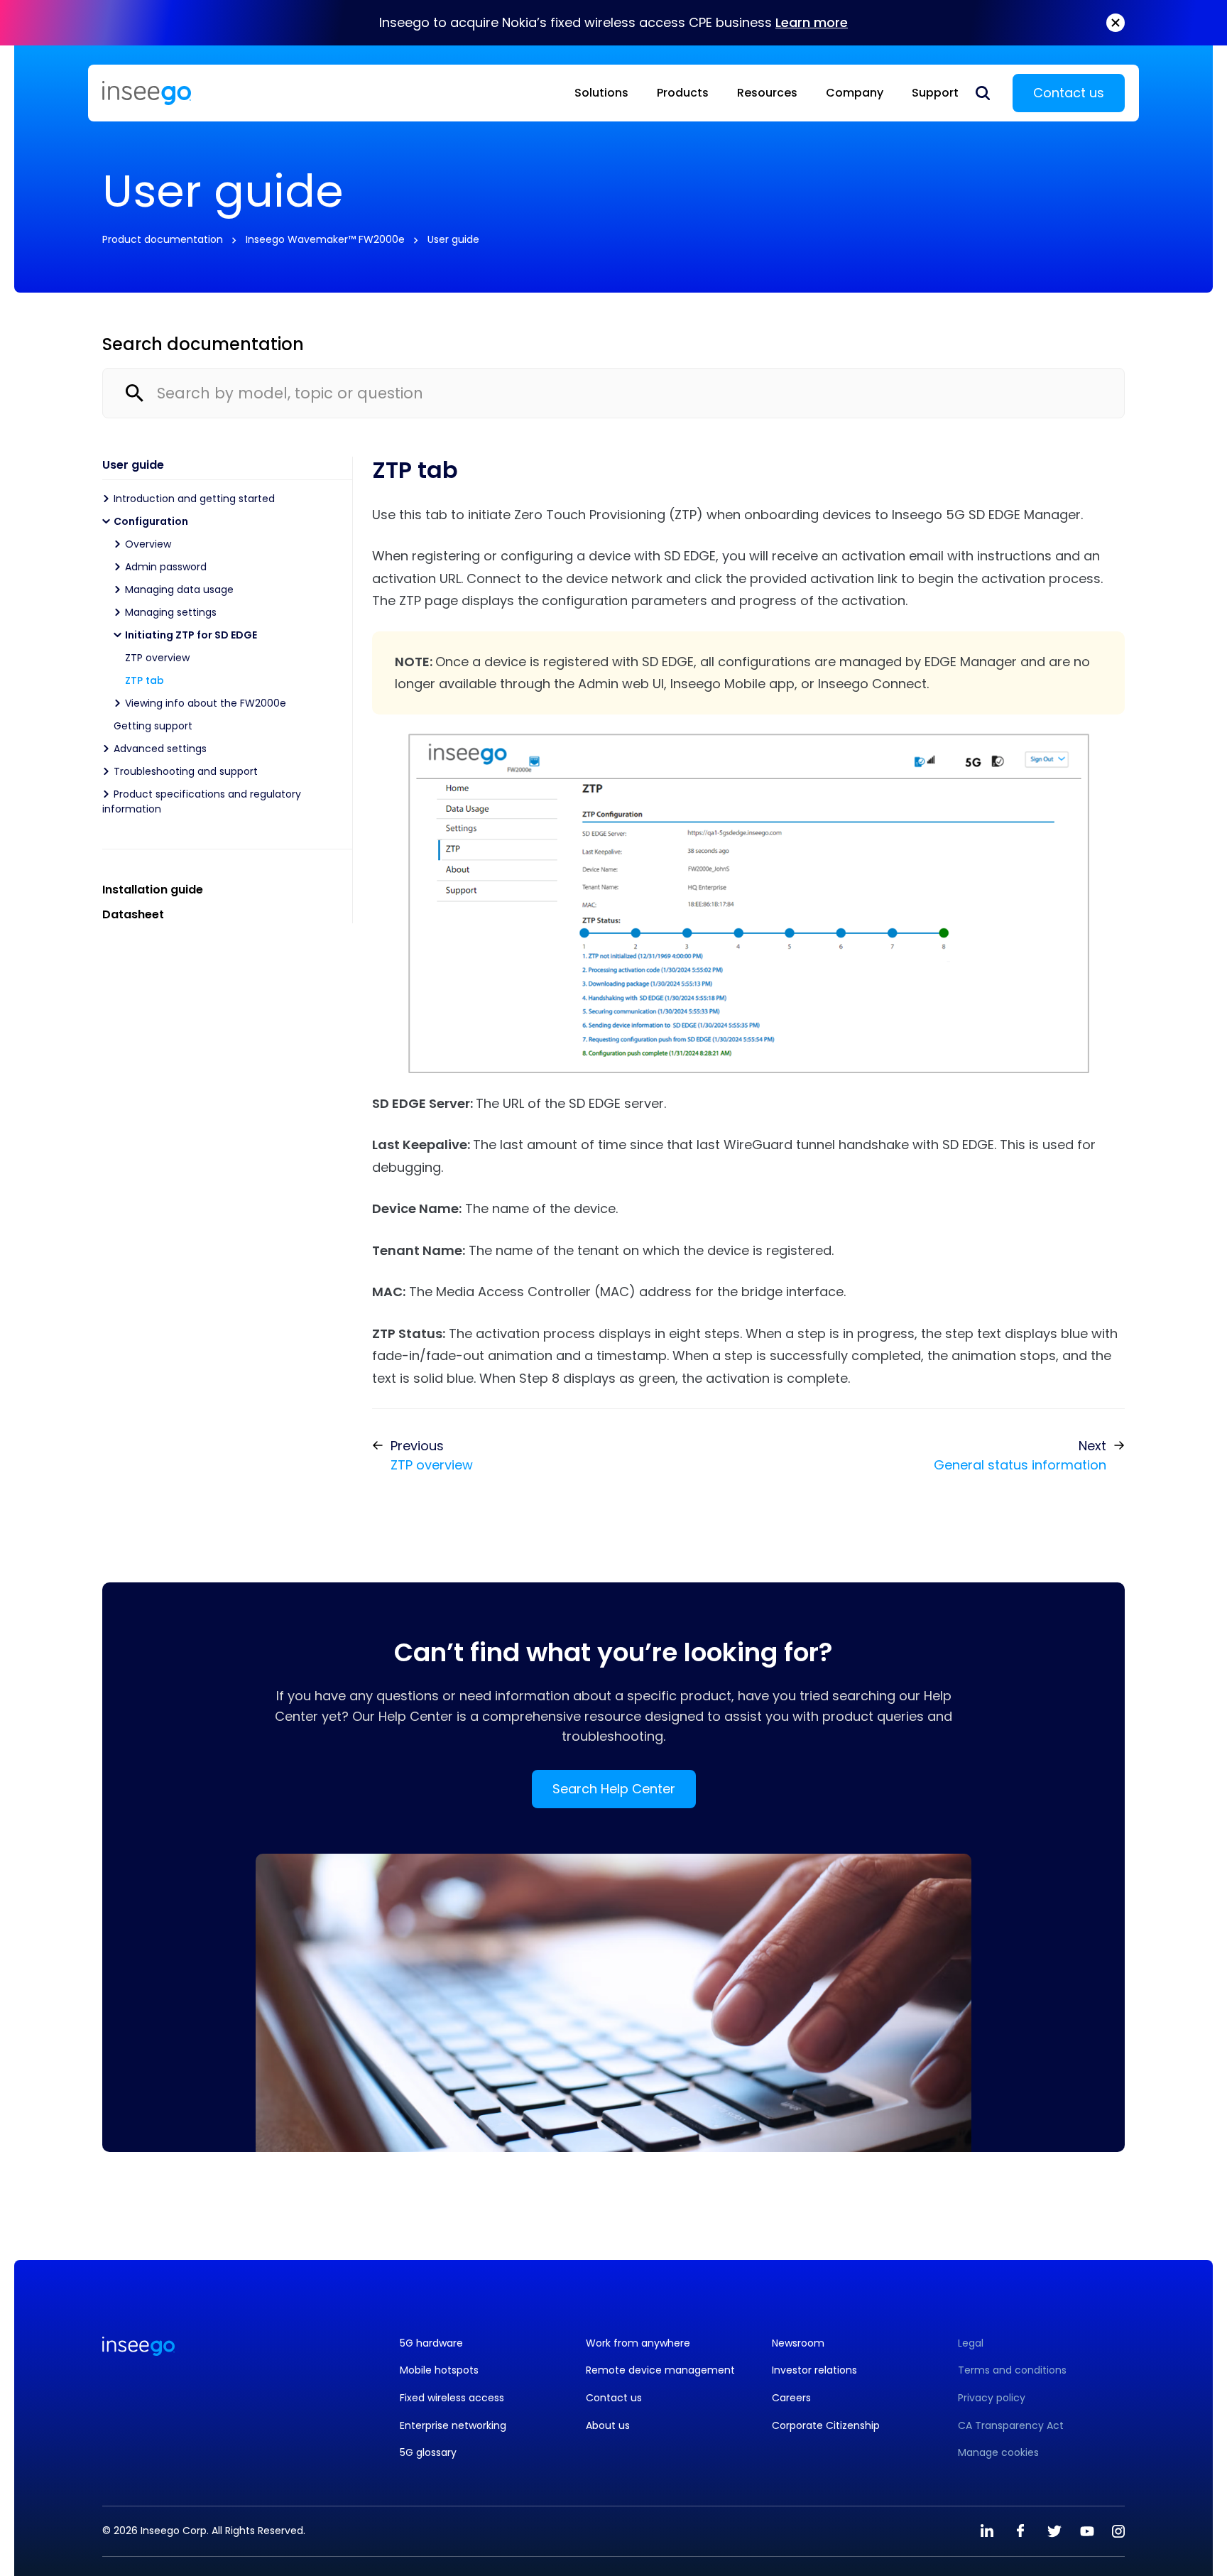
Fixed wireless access (452, 2398)
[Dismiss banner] (1116, 23)
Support (935, 93)
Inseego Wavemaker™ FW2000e (325, 239)
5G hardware (431, 2343)
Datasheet (133, 914)
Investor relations (814, 2370)
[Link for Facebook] (1020, 2531)
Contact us (1069, 93)
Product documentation (163, 239)
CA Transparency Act (1011, 2426)
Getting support (153, 726)
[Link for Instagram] (1118, 2531)
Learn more (812, 22)
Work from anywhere (638, 2343)
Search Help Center (614, 1789)
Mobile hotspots (439, 2370)
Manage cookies (998, 2453)
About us (608, 2426)
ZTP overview (157, 658)
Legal (971, 2343)
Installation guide (153, 890)
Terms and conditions (1012, 2370)
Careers (791, 2398)
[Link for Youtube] (1087, 2531)
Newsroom (798, 2343)
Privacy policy (992, 2398)
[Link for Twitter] (1054, 2531)
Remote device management (660, 2370)
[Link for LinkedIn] (987, 2531)
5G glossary (428, 2453)
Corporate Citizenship (826, 2426)
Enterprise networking (453, 2426)
